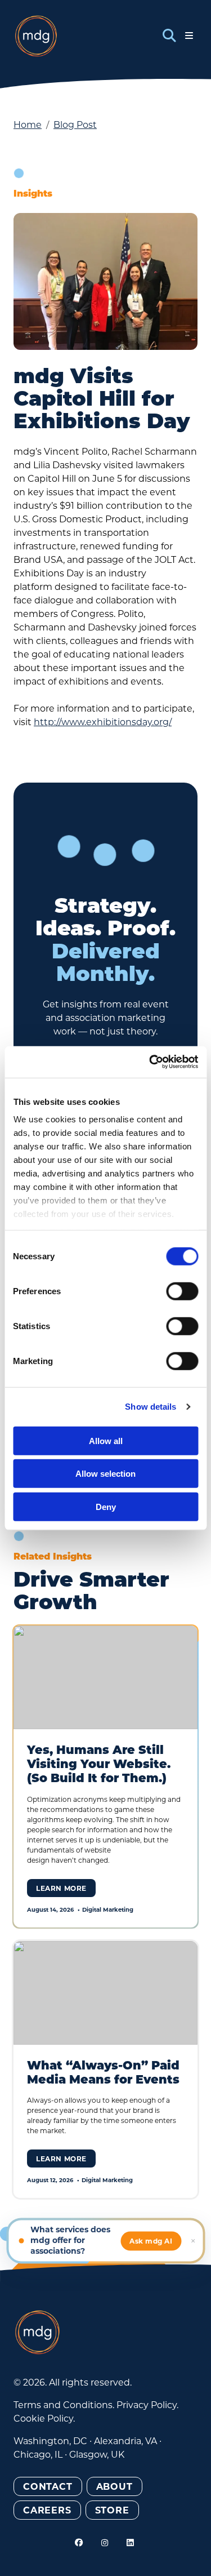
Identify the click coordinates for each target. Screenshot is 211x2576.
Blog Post (75, 124)
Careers (47, 2510)
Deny (106, 1506)
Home (28, 124)
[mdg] (36, 36)
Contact (48, 2486)
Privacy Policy (147, 2404)
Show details (151, 1407)
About (115, 2486)
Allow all (106, 1440)
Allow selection (105, 1474)
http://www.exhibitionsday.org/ (103, 721)
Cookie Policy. (44, 2418)
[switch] (182, 1291)
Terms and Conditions (63, 2404)
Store (112, 2510)
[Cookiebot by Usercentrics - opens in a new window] (150, 1062)
